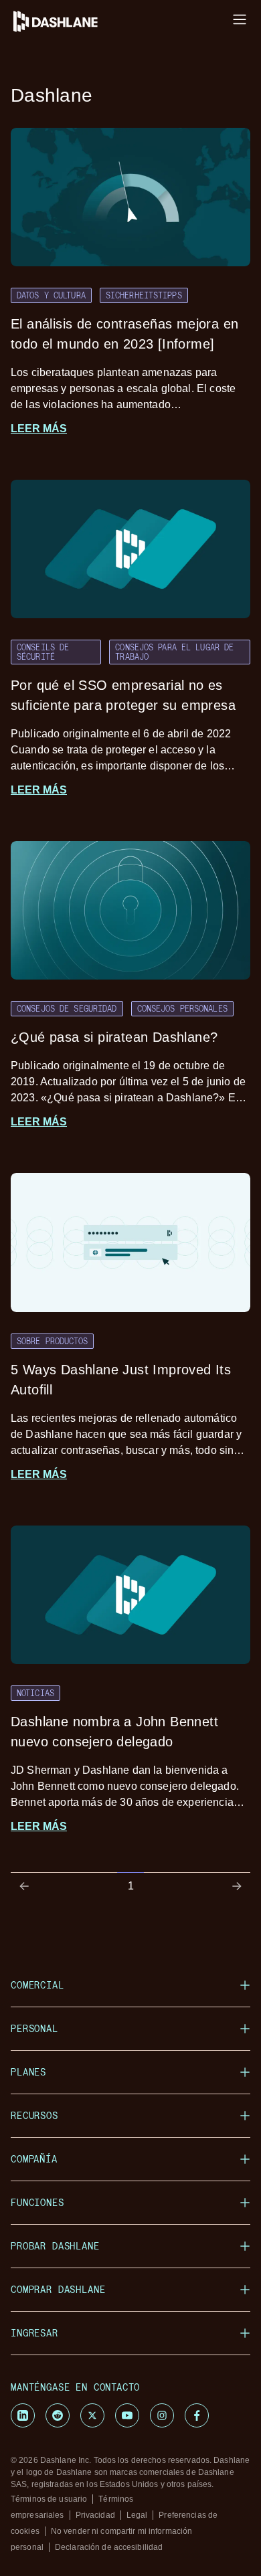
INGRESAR (34, 2333)
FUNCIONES (37, 2202)
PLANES (28, 2072)
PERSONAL (34, 2028)
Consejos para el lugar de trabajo (174, 651)
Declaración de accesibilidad (109, 2547)
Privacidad (95, 2515)
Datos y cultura (51, 295)
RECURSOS (34, 2115)
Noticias (35, 1693)
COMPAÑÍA (34, 2159)
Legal (137, 2515)
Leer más (39, 429)
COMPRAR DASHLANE (58, 2289)
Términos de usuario (49, 2499)
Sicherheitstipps (144, 295)
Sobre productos (52, 1341)
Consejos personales (182, 1008)
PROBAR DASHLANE (55, 2246)
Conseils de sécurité (43, 651)
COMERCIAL (37, 1985)
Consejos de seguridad (67, 1008)
